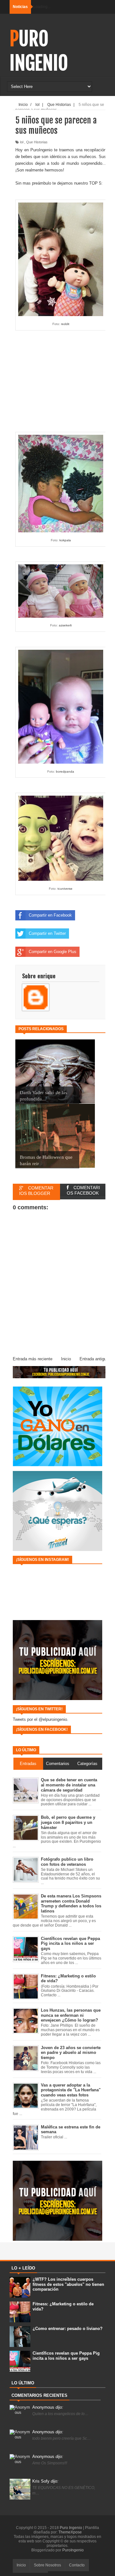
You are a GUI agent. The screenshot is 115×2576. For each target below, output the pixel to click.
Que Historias (37, 142)
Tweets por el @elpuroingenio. (41, 1719)
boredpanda (65, 771)
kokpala (65, 540)
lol (22, 142)
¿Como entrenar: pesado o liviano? (68, 2329)
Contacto (77, 2565)
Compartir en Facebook (50, 915)
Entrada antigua (94, 1359)
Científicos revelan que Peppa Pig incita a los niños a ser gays (66, 2356)
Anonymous (48, 2407)
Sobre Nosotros (47, 2565)
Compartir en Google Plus (53, 952)
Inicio (66, 1359)
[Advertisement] (61, 379)
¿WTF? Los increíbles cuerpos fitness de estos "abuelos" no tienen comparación (68, 2284)
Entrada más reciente (33, 1359)
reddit (65, 324)
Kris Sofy (45, 2481)
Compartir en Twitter (47, 933)
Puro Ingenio (39, 51)
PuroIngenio (73, 2550)
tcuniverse (65, 889)
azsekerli (65, 625)
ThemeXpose (70, 2532)
